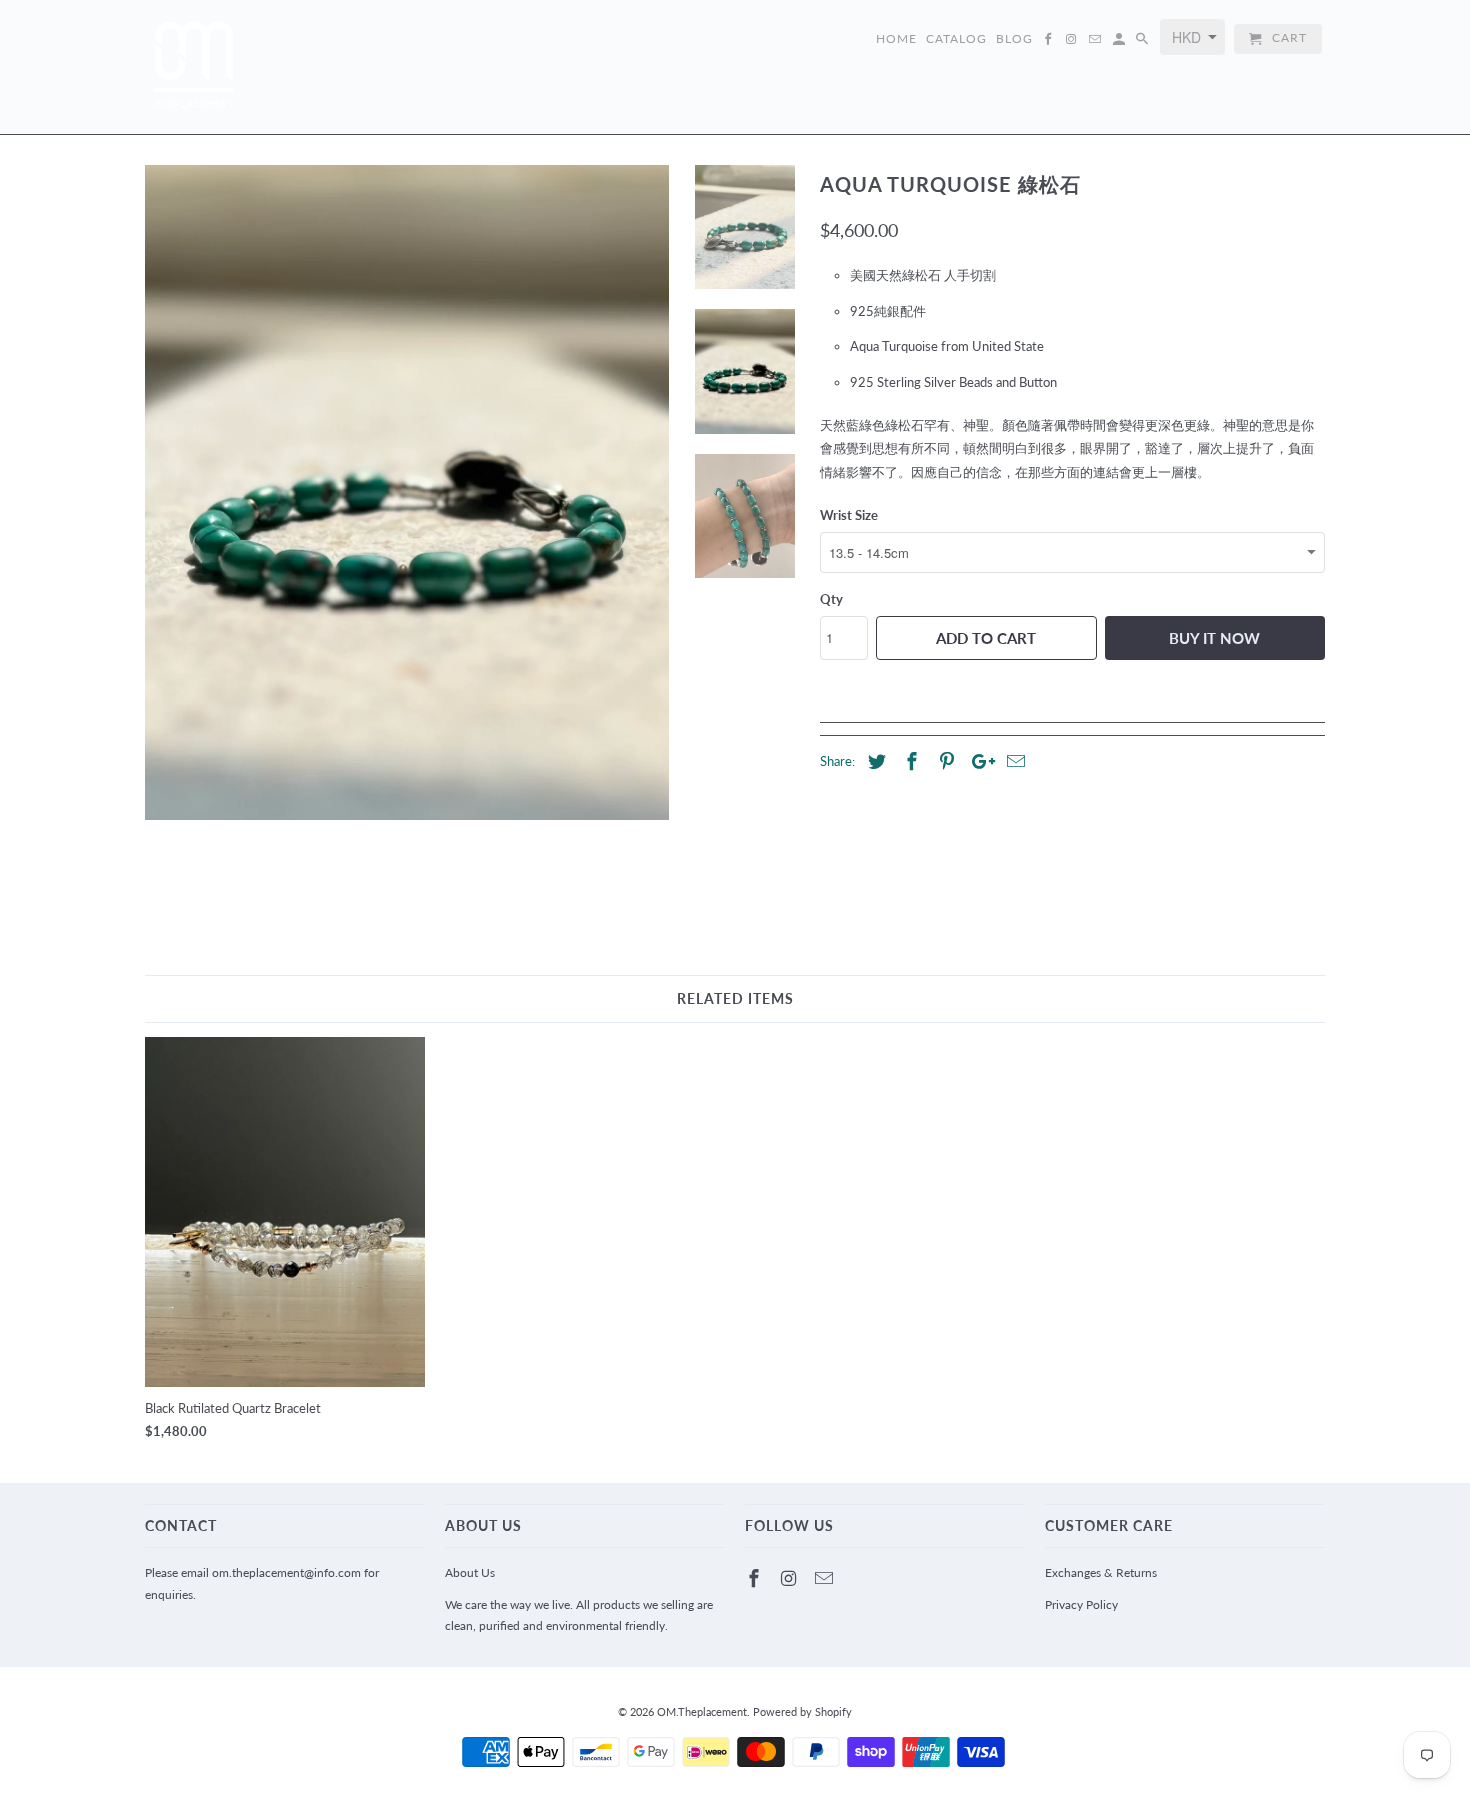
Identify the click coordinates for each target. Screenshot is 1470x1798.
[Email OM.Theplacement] (826, 1578)
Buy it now (1214, 638)
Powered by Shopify (802, 1711)
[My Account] (1120, 43)
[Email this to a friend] (1013, 761)
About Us (470, 1572)
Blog (1014, 39)
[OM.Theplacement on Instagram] (791, 1578)
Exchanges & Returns (1101, 1572)
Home (896, 39)
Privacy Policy (1081, 1604)
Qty (831, 599)
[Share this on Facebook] (909, 761)
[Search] (1143, 43)
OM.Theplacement (702, 1711)
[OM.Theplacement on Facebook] (756, 1578)
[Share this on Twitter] (874, 761)
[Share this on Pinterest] (944, 761)
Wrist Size (849, 515)
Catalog (956, 39)
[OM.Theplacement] (195, 67)
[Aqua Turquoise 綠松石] (407, 492)
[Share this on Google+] (978, 761)
